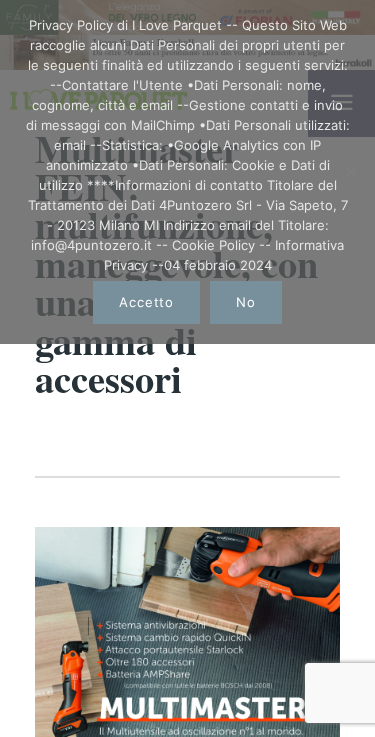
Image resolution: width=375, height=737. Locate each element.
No (246, 302)
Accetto (146, 302)
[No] (350, 172)
